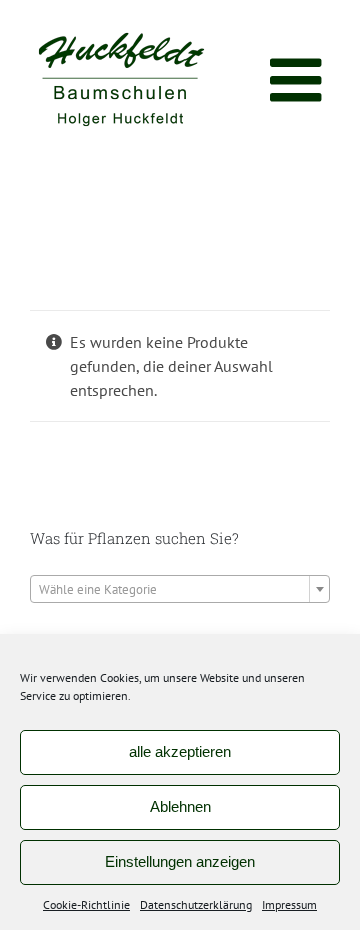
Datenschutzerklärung (196, 904)
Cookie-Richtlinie (86, 904)
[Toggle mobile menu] (300, 80)
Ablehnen (180, 806)
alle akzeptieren (180, 751)
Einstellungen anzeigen (180, 861)
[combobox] (180, 589)
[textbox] (180, 590)
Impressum (289, 904)
